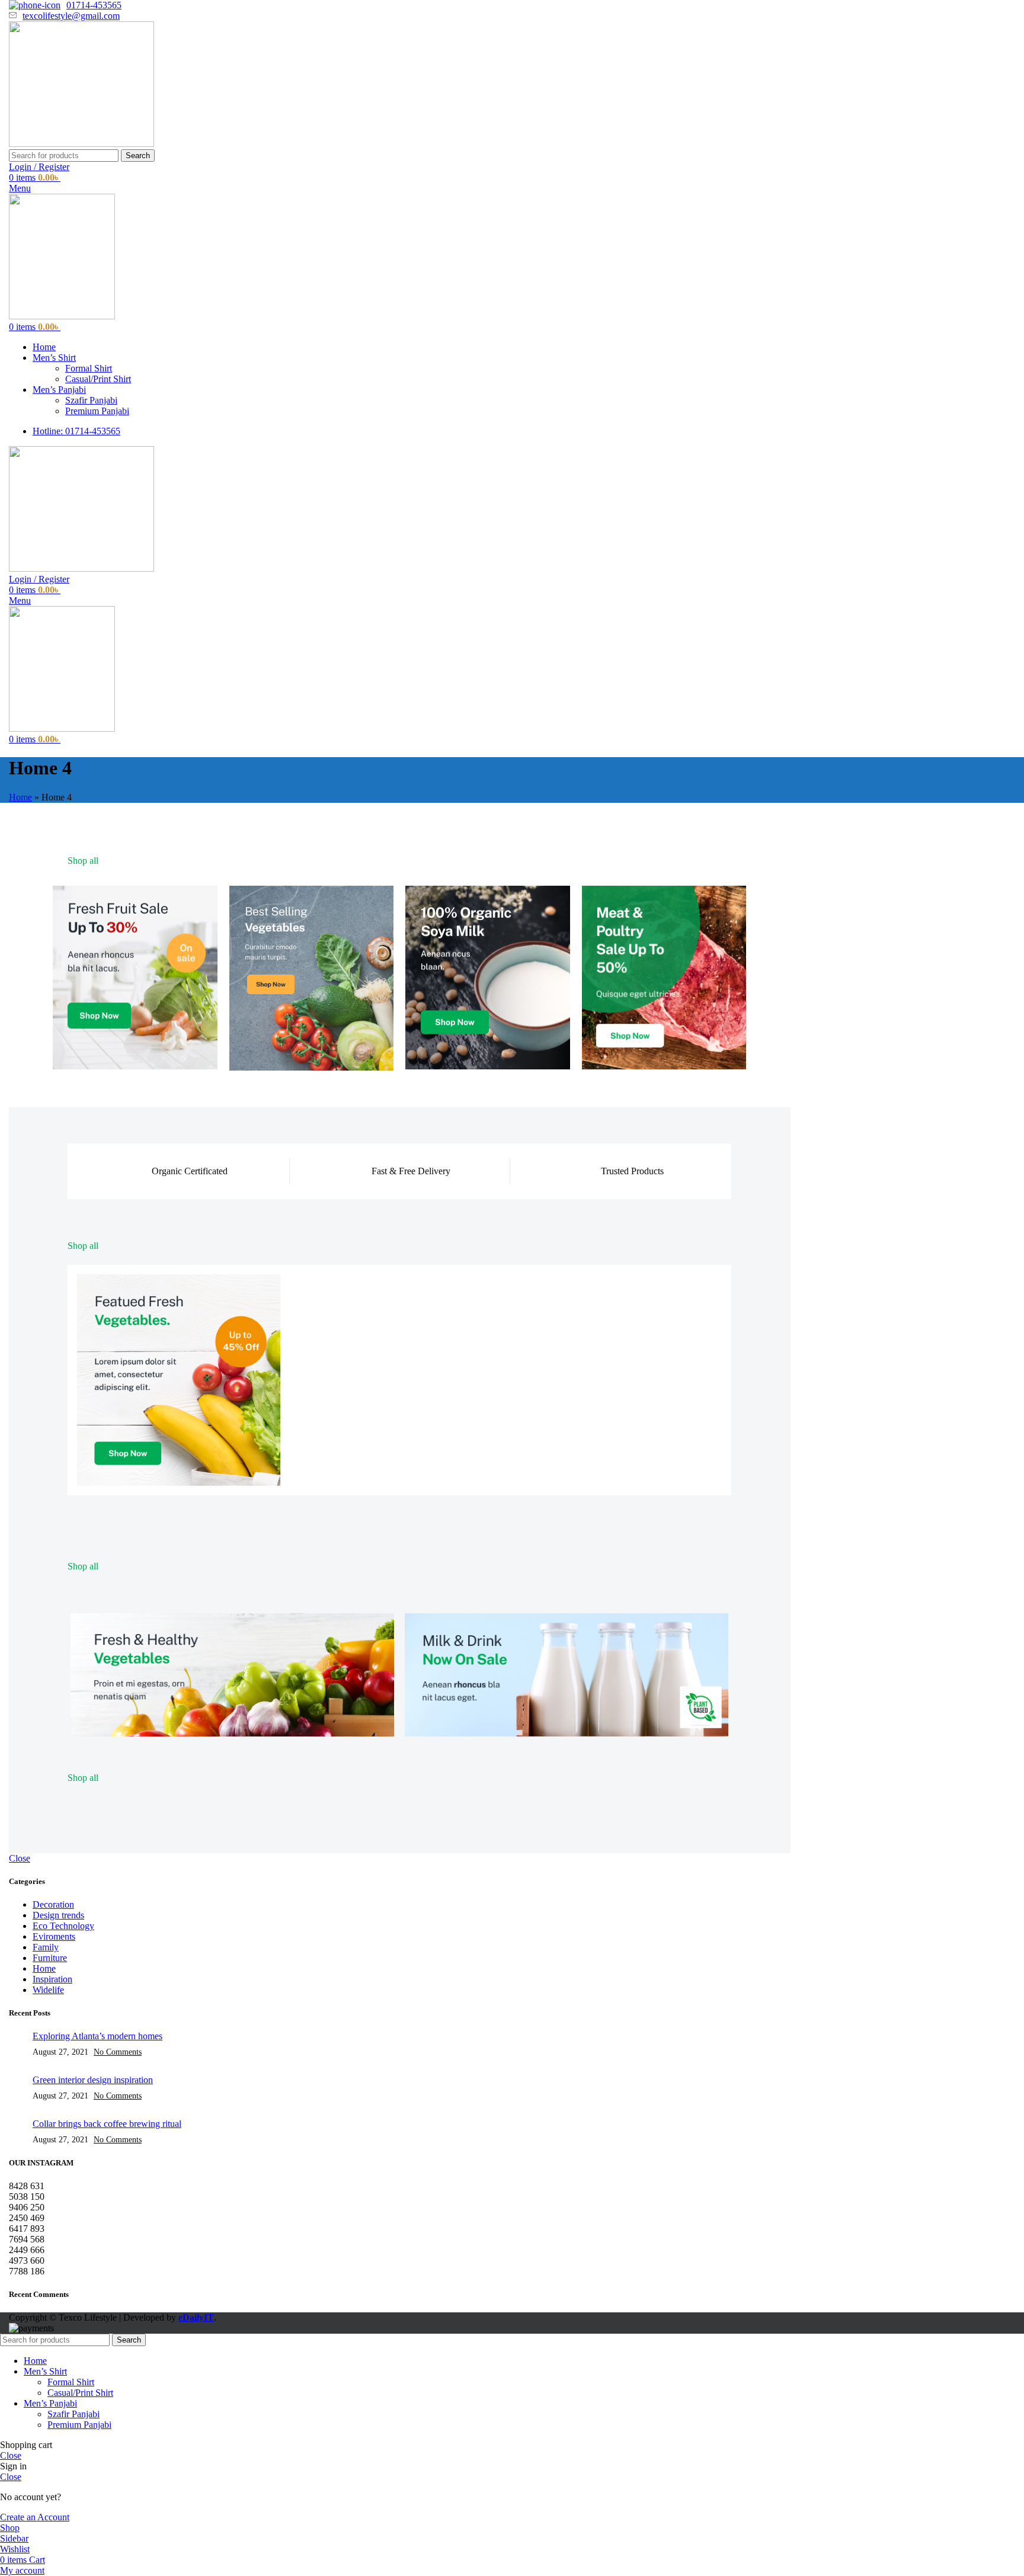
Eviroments (54, 1936)
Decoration (53, 1904)
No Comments (118, 2052)
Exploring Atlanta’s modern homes (97, 2036)
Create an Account (35, 2517)
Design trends (58, 1915)
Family (46, 1947)
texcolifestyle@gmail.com (71, 16)
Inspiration (52, 1979)
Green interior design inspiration (93, 2080)
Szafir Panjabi (91, 400)
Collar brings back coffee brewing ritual (107, 2124)
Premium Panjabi (97, 411)
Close (20, 1858)
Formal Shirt (89, 368)
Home (20, 797)
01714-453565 (94, 5)
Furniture (50, 1958)
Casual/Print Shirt (98, 379)
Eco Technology (63, 1926)
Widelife (48, 1990)
